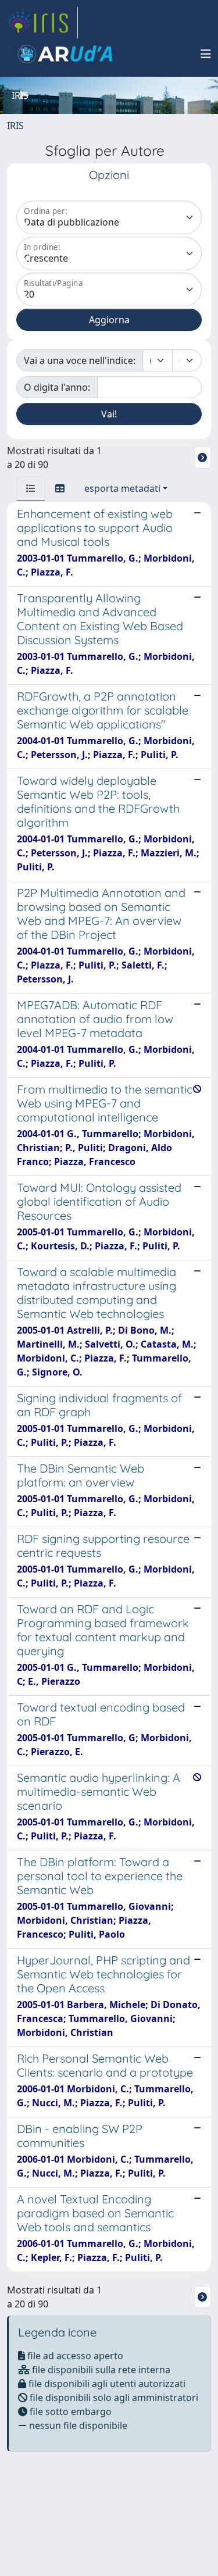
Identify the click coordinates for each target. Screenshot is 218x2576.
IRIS (15, 126)
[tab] (31, 488)
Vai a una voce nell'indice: (80, 360)
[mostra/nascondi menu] (206, 54)
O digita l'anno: (57, 387)
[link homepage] (42, 23)
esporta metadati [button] (122, 488)
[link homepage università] (65, 54)
